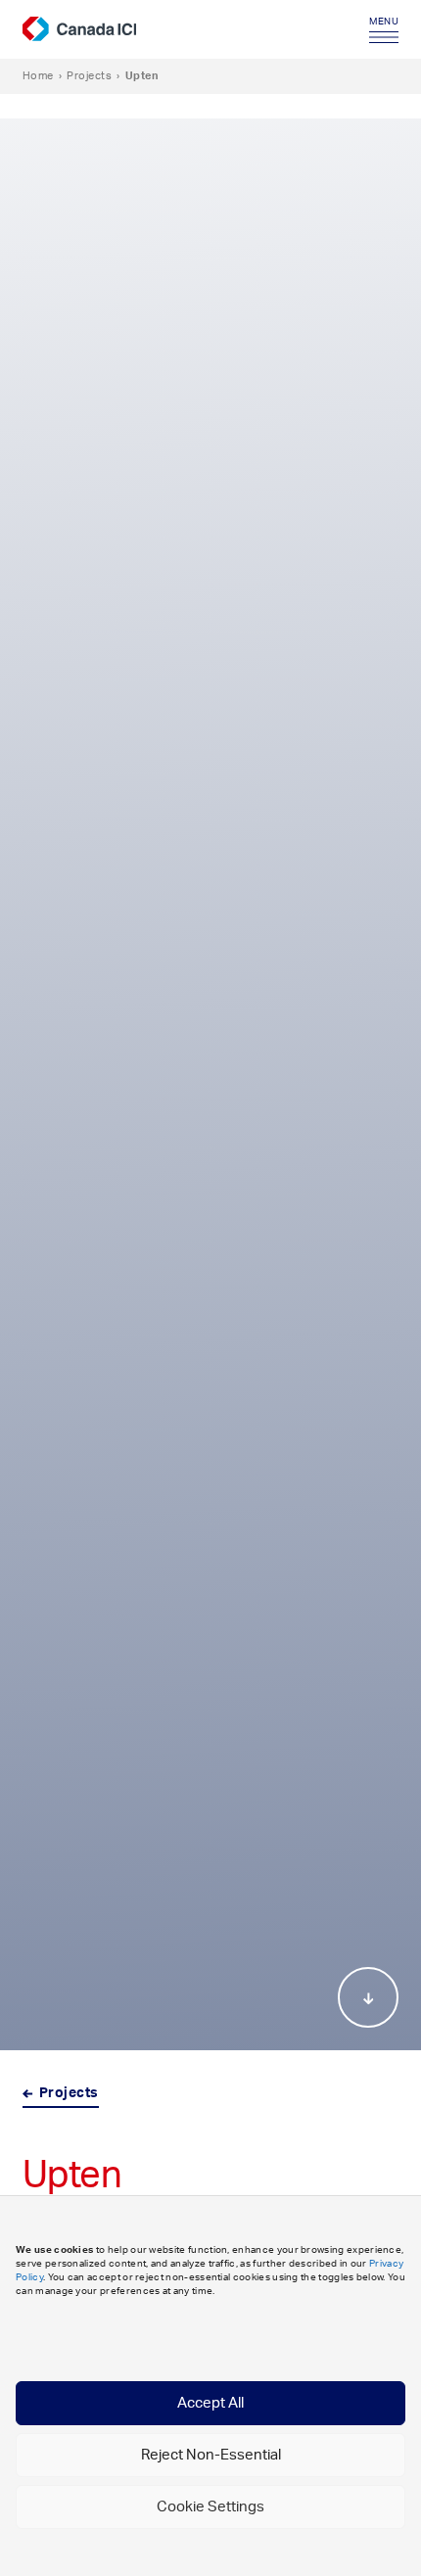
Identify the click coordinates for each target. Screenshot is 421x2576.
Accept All (210, 2403)
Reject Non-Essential (211, 2455)
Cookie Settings (210, 2507)
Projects (89, 76)
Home (38, 76)
